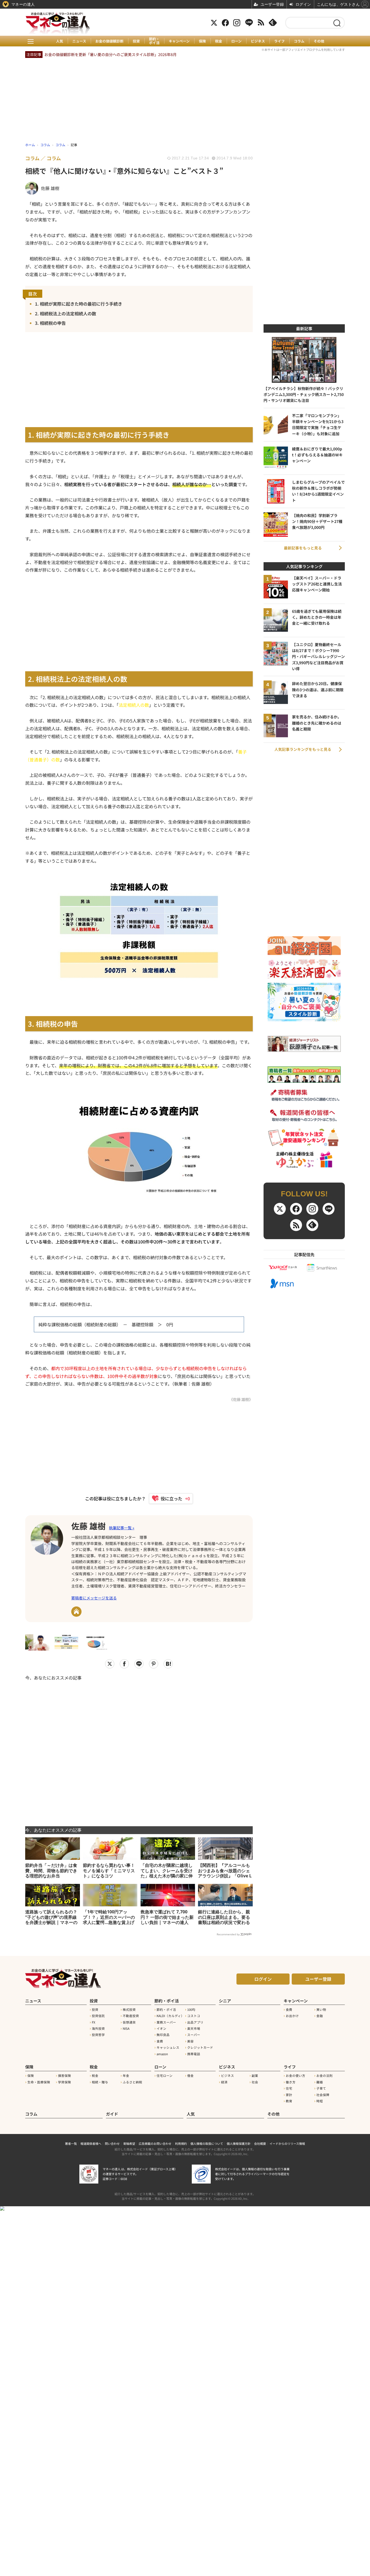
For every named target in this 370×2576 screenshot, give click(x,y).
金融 (320, 2016)
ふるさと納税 (132, 2082)
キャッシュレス (168, 2047)
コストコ (194, 2016)
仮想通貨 (129, 2022)
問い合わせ (112, 2143)
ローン (236, 41)
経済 (224, 2082)
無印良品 (163, 2035)
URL (76, 1612)
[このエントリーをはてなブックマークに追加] (168, 1664)
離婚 (320, 2082)
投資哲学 (98, 2035)
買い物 (321, 2009)
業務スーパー (166, 2022)
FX (94, 2022)
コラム (299, 41)
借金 (190, 2076)
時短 (320, 2101)
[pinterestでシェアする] (154, 1664)
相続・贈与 (100, 2082)
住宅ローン (165, 2076)
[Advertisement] (139, 1750)
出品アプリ (195, 2022)
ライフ (279, 41)
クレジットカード (200, 2047)
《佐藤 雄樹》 (241, 1399)
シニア (225, 2001)
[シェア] (124, 1664)
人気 (60, 41)
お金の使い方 (296, 2076)
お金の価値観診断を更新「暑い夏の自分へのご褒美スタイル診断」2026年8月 (111, 54)
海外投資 (98, 2028)
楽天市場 (194, 2028)
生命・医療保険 (39, 2082)
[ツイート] (110, 1664)
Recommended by (228, 1934)
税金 (219, 41)
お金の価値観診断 (109, 41)
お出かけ (292, 2016)
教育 (289, 2101)
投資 (136, 41)
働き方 (291, 2082)
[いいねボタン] (168, 1498)
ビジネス (258, 41)
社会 (255, 2082)
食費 (160, 2041)
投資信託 (98, 2016)
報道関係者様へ (91, 2143)
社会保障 (323, 2095)
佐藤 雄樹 (88, 1526)
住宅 (289, 2088)
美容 (190, 2041)
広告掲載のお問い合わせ (155, 2143)
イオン (161, 2028)
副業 (255, 2076)
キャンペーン (179, 41)
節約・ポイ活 (154, 41)
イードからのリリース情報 (287, 2143)
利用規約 (181, 2143)
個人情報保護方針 (239, 2143)
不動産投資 (131, 2016)
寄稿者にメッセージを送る (94, 1598)
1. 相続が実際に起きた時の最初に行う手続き (79, 304)
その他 (319, 41)
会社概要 (260, 2143)
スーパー (194, 2035)
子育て (321, 2088)
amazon (162, 2054)
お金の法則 (324, 2076)
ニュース (79, 41)
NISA (126, 2028)
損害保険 (64, 2076)
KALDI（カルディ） (170, 2016)
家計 (289, 2095)
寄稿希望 (129, 2143)
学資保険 (64, 2082)
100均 (191, 2009)
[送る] (139, 1664)
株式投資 (129, 2009)
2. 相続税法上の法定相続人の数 (66, 313)
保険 (202, 41)
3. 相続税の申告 (50, 323)
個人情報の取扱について (207, 2143)
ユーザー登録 (318, 1979)
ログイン (263, 1979)
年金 (126, 2076)
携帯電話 (194, 2054)
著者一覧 (71, 2143)
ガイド (112, 2114)
